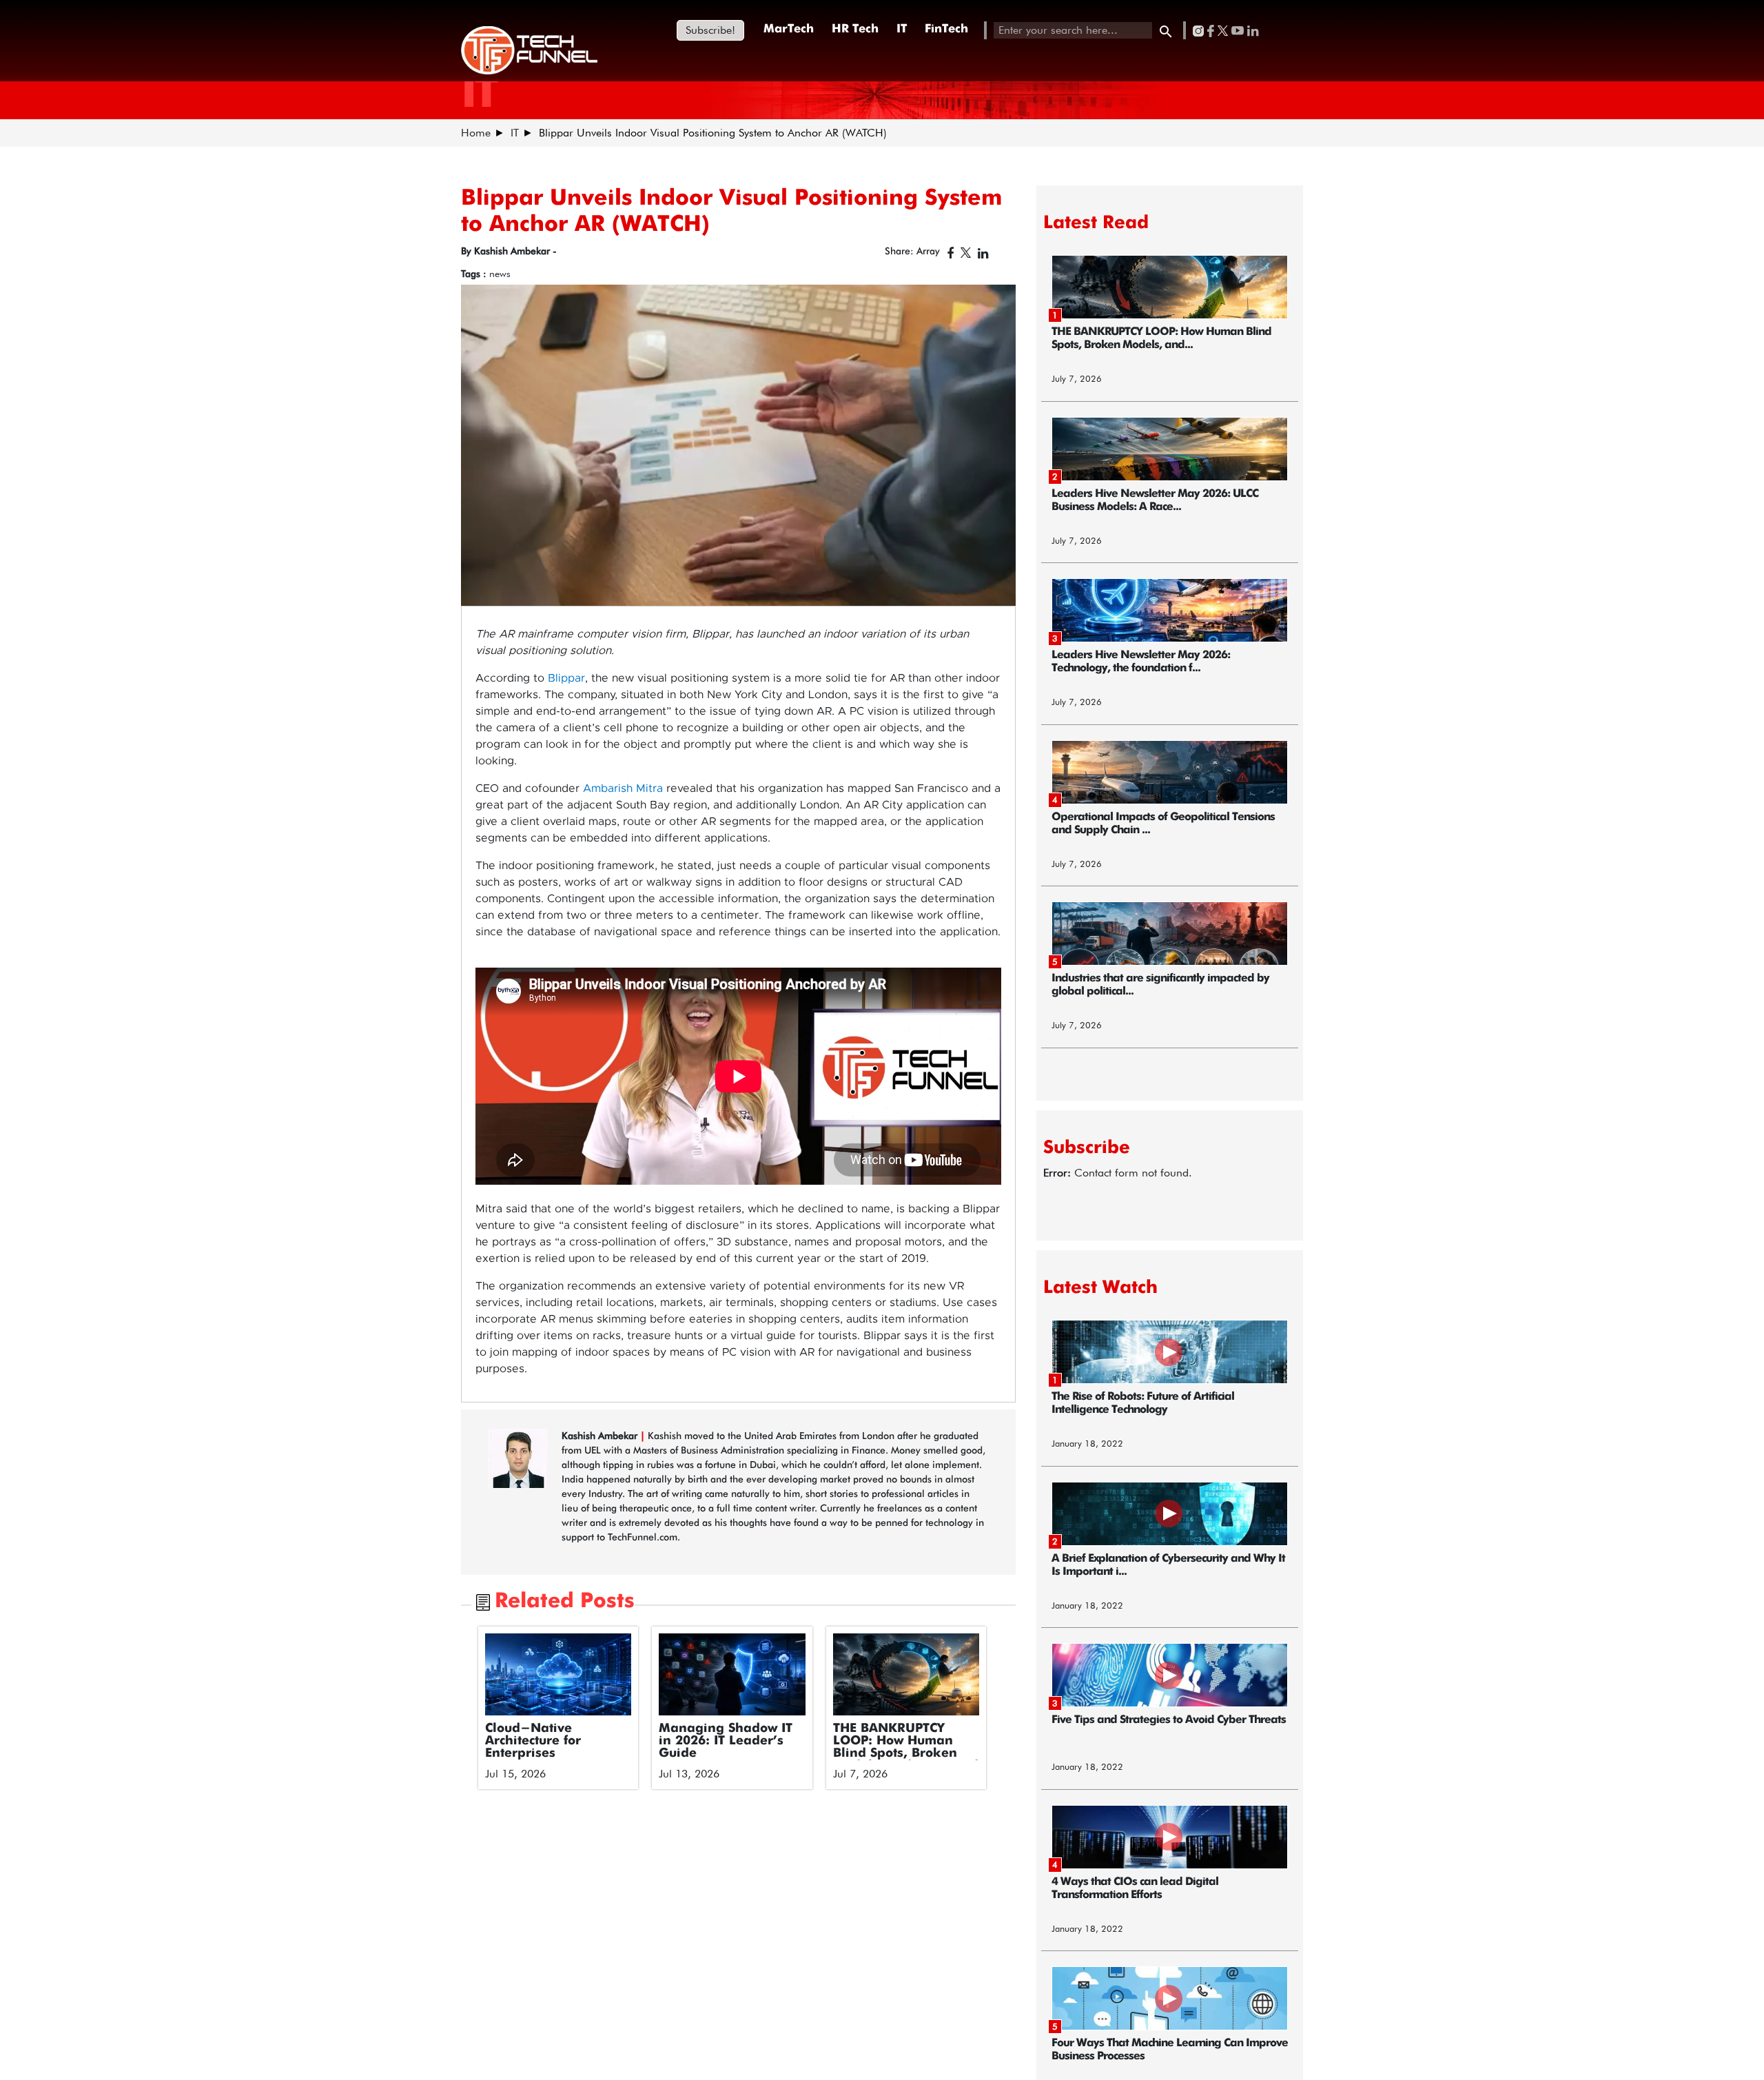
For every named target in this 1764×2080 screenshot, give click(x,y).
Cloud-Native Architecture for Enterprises (533, 1741)
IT (902, 29)
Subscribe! (710, 30)
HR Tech (855, 29)
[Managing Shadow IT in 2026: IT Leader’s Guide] (732, 1675)
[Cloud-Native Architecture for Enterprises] (558, 1675)
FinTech (946, 29)
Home (476, 133)
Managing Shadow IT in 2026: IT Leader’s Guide (726, 1741)
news (500, 274)
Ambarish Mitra (623, 788)
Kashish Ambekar (601, 1436)
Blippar (566, 678)
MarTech (789, 29)
